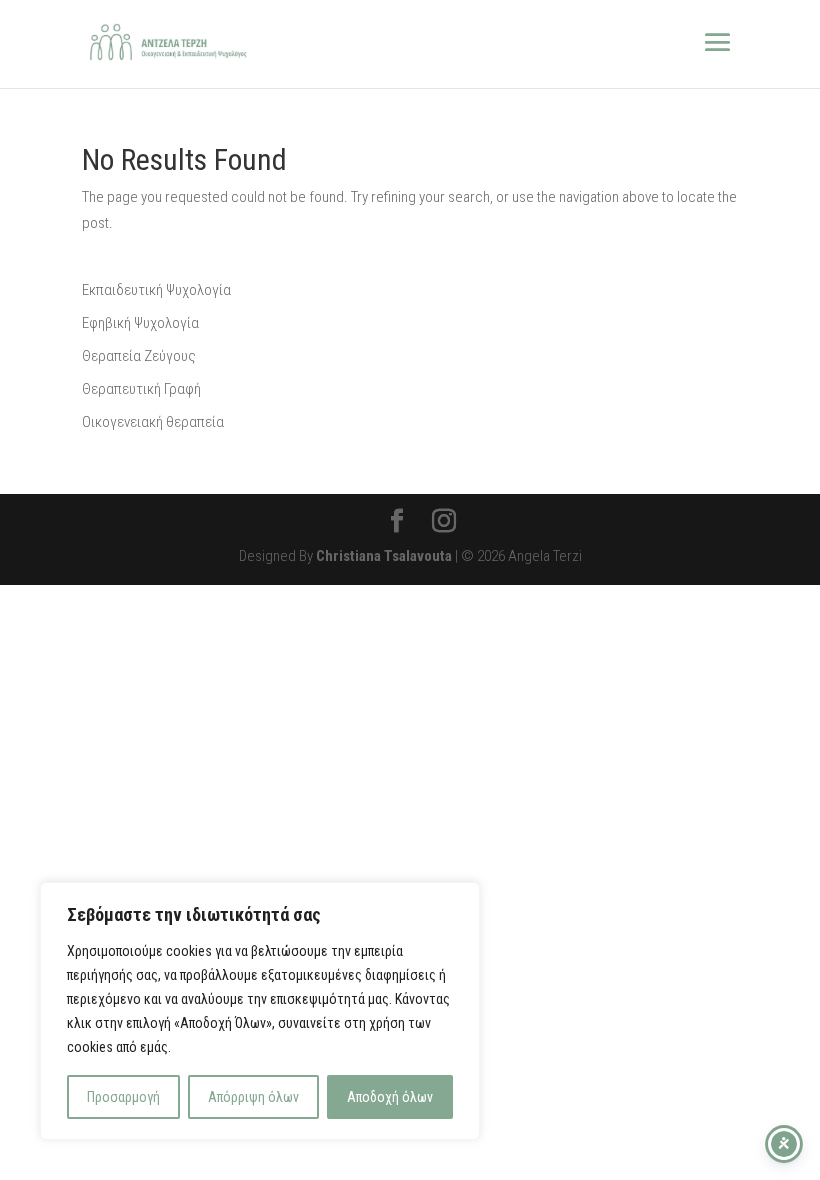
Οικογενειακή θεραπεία (153, 422)
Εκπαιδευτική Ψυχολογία (156, 290)
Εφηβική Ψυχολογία (140, 323)
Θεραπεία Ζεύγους (139, 356)
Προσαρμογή (123, 1097)
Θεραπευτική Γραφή (141, 389)
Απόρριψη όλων (253, 1097)
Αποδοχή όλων (390, 1097)
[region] (260, 1011)
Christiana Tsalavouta (384, 556)
